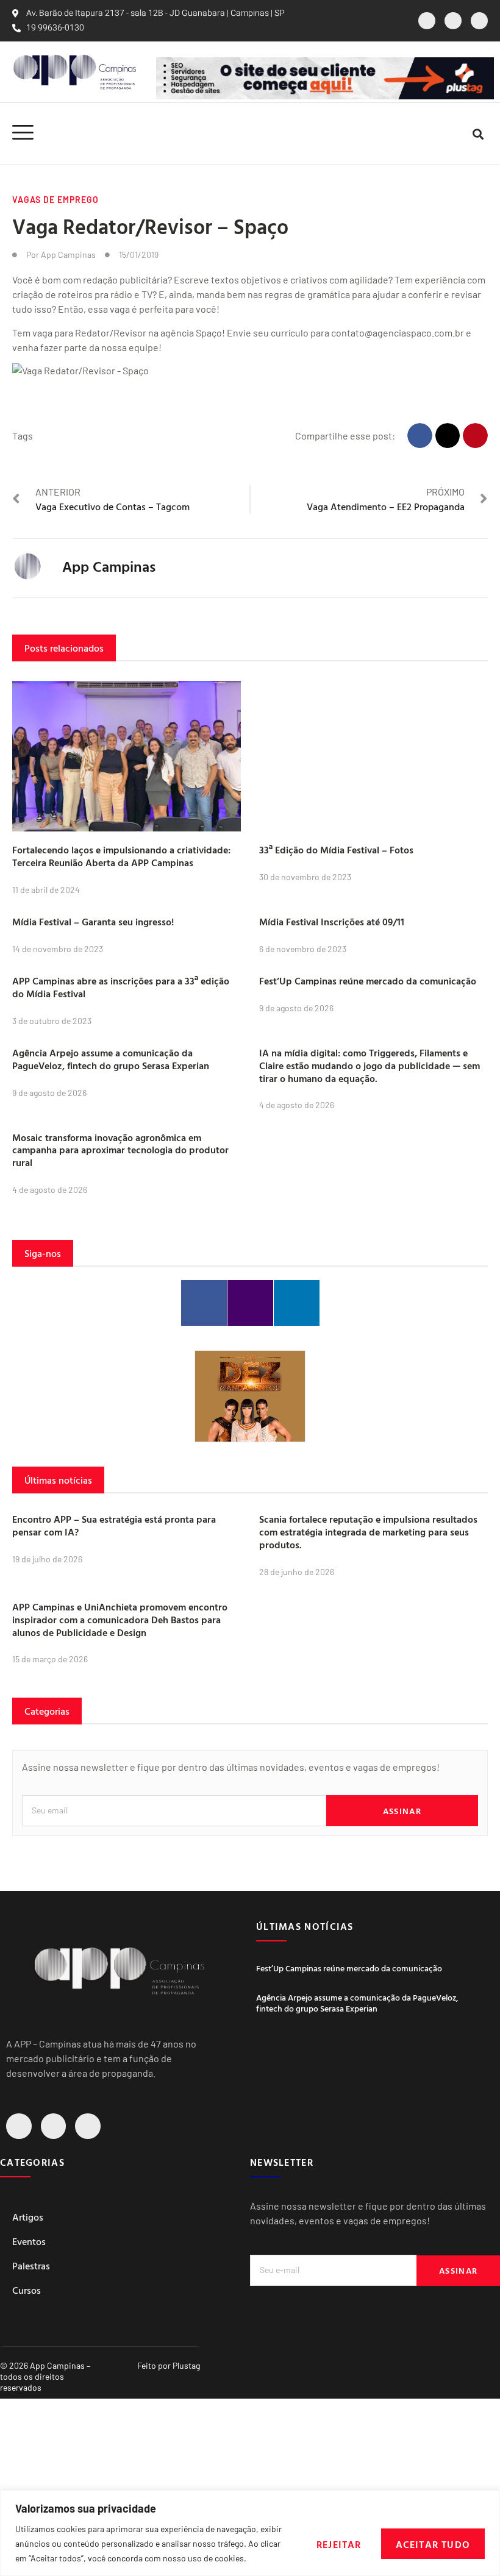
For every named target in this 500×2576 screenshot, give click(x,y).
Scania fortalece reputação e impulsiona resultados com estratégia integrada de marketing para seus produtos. (368, 1532)
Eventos (29, 2241)
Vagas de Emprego (55, 200)
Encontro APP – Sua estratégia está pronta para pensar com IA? (114, 1525)
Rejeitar (339, 2544)
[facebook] (427, 21)
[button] (478, 134)
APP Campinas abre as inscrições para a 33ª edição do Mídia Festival (121, 987)
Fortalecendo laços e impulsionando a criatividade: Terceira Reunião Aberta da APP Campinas (121, 856)
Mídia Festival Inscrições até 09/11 (332, 922)
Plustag (186, 2365)
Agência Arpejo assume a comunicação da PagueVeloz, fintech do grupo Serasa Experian (111, 1059)
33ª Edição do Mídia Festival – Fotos (336, 850)
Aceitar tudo (433, 2544)
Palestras (31, 2266)
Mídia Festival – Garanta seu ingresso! (93, 922)
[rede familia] (250, 1396)
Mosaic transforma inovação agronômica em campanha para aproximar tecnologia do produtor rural (120, 1150)
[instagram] (453, 21)
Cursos (27, 2290)
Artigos (28, 2217)
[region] (250, 2533)
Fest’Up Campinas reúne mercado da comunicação (368, 981)
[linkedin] (479, 21)
